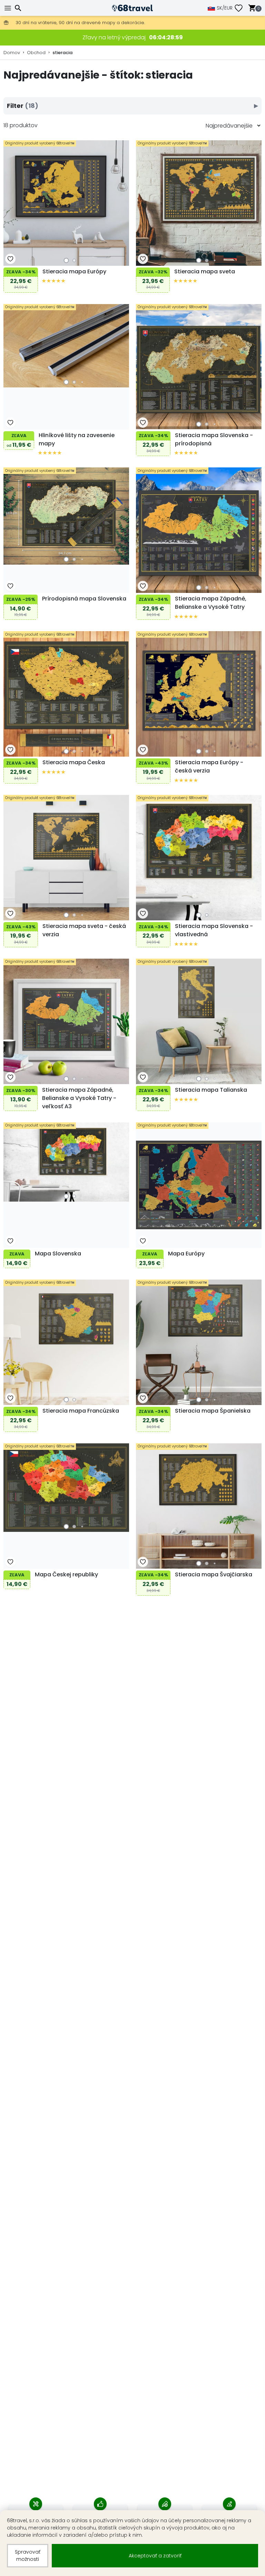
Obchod (36, 53)
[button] (66, 260)
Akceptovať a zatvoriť (155, 2556)
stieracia (62, 53)
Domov (12, 53)
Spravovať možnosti (28, 2555)
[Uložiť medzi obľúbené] (10, 259)
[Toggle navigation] (9, 8)
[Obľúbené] (241, 8)
